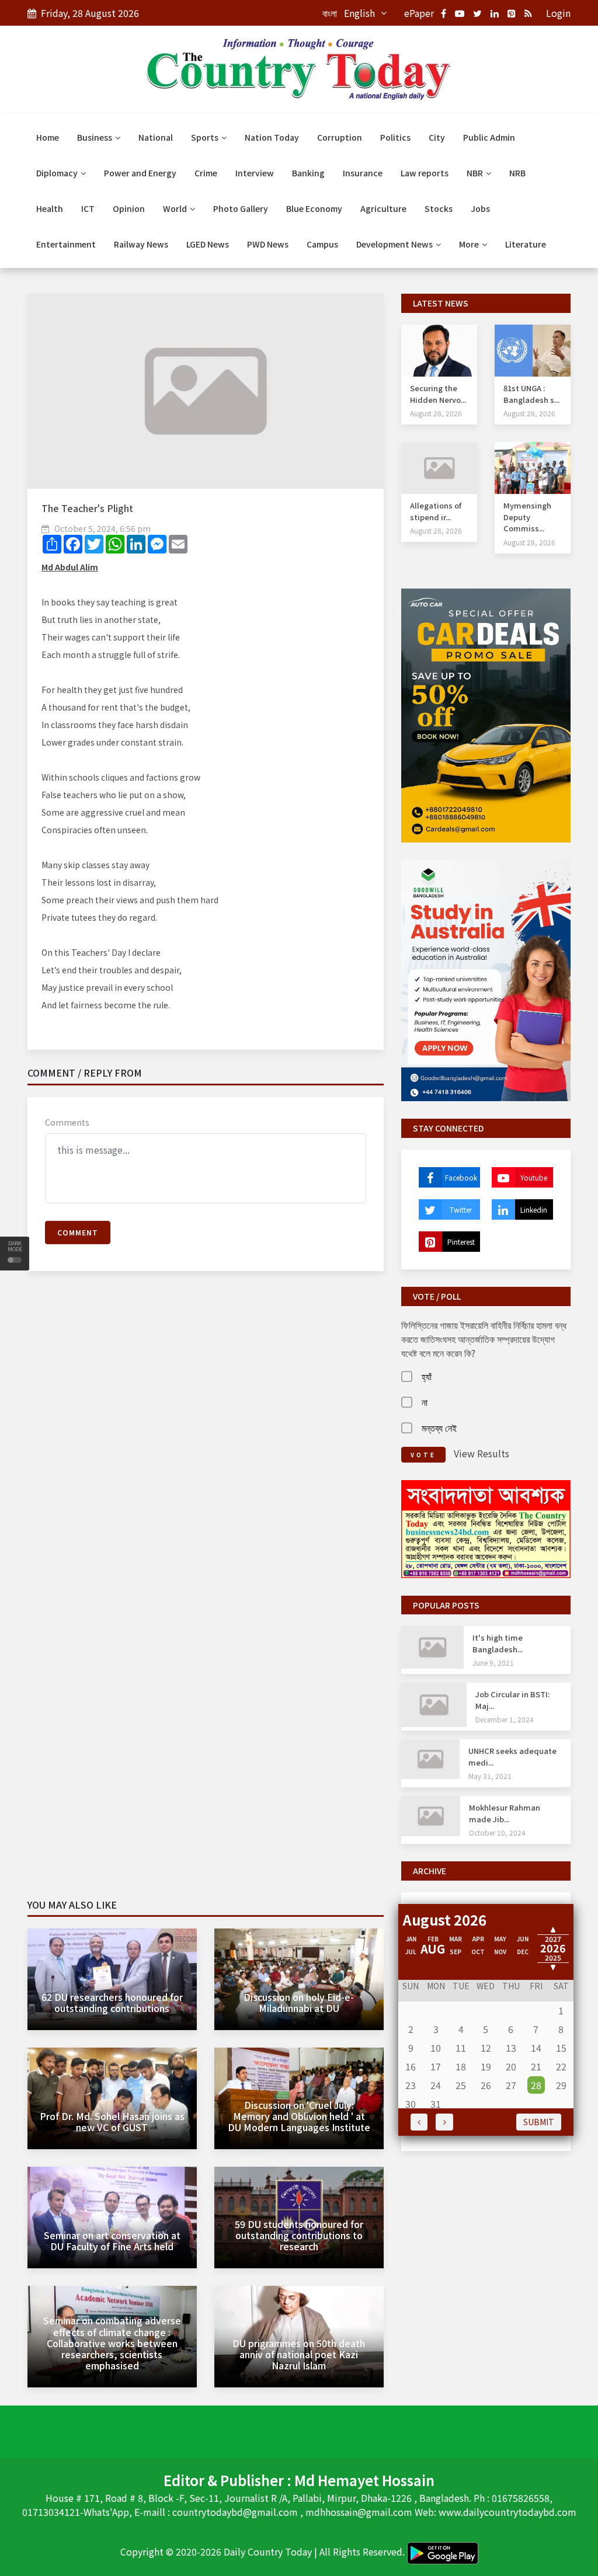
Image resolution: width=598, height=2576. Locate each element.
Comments (67, 1122)
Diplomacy (58, 173)
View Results (481, 1453)
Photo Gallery (241, 208)
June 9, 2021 (493, 1663)
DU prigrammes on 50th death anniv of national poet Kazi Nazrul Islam (299, 2354)
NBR (476, 173)
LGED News (208, 244)
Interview (255, 173)
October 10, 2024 (497, 1832)
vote (423, 1455)
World (176, 208)
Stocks (439, 208)
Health (50, 208)
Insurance (363, 173)
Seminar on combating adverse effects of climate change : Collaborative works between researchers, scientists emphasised (112, 2343)
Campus (322, 244)
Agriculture (383, 208)
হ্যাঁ (427, 1376)
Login (558, 13)
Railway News (141, 244)
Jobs (480, 208)
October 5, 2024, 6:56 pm (102, 528)
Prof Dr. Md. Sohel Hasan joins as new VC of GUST (112, 2121)
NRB (517, 173)
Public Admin (489, 137)
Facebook (461, 1177)
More (470, 244)
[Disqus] (206, 1449)
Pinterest (461, 1242)
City (437, 137)
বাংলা (330, 13)
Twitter (461, 1209)
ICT (88, 208)
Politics (395, 137)
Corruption (340, 137)
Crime (206, 173)
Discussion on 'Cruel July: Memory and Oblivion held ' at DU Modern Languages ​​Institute (299, 2116)
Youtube (534, 1177)
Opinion (129, 208)
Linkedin (534, 1209)
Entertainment (66, 244)
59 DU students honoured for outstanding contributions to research (299, 2235)
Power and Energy (140, 173)
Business (95, 137)
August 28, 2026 (436, 413)
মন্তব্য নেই (439, 1428)
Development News (395, 244)
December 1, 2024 (505, 1719)
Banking (308, 173)
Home (48, 137)
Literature (526, 244)
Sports (206, 137)
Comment (78, 1232)
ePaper (419, 13)
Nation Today (272, 137)
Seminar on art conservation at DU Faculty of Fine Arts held (112, 2241)
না (425, 1402)
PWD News (268, 244)
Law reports (425, 173)
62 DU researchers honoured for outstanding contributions (112, 2002)
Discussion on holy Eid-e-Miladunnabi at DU (299, 2002)
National (156, 137)
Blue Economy (314, 208)
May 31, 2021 (490, 1776)
